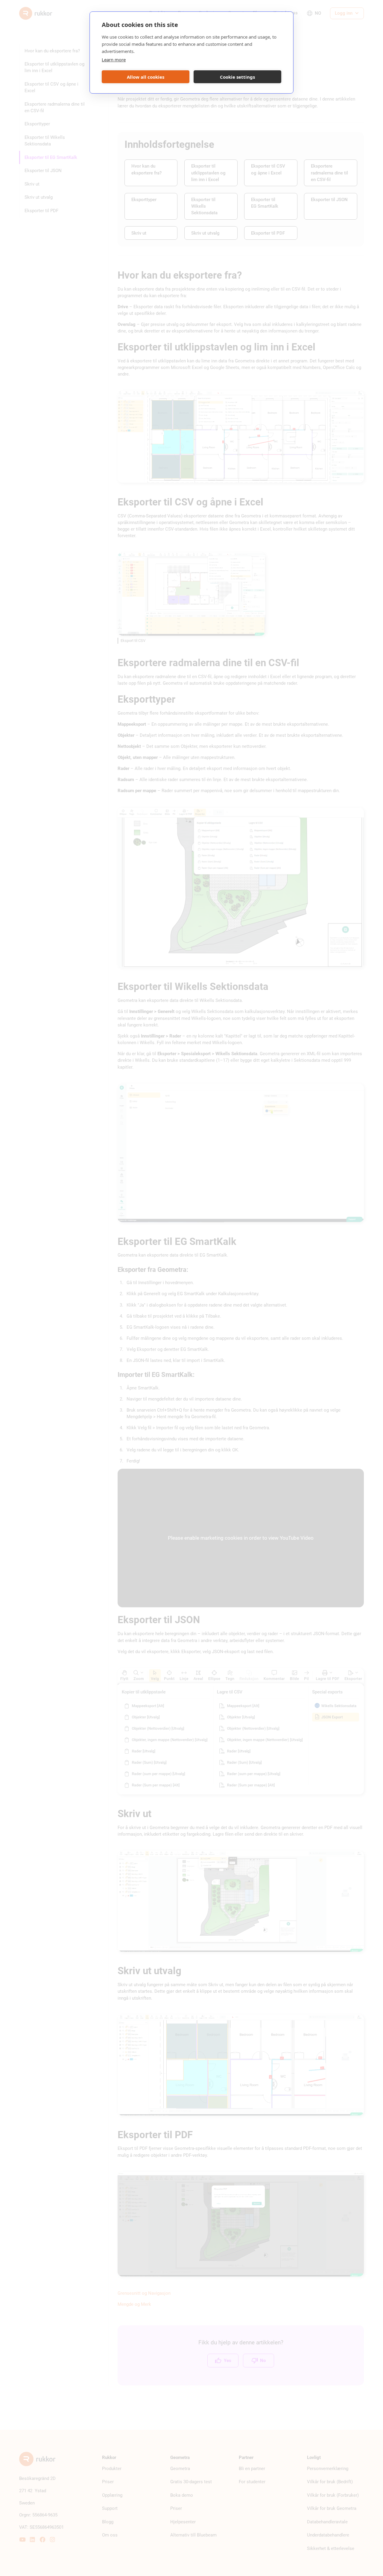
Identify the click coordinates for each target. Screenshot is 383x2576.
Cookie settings (237, 77)
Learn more (114, 60)
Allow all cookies (146, 77)
